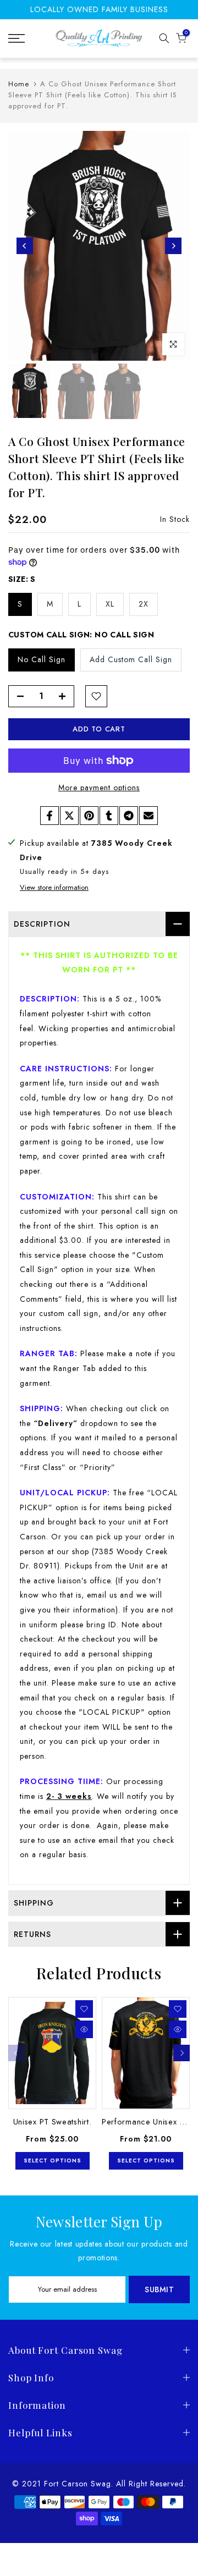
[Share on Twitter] (69, 816)
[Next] (173, 246)
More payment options (99, 788)
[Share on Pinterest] (89, 816)
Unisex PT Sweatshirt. (53, 2121)
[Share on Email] (148, 816)
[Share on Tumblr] (109, 816)
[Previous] (25, 246)
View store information (54, 888)
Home (19, 84)
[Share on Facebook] (50, 816)
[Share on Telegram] (129, 816)
